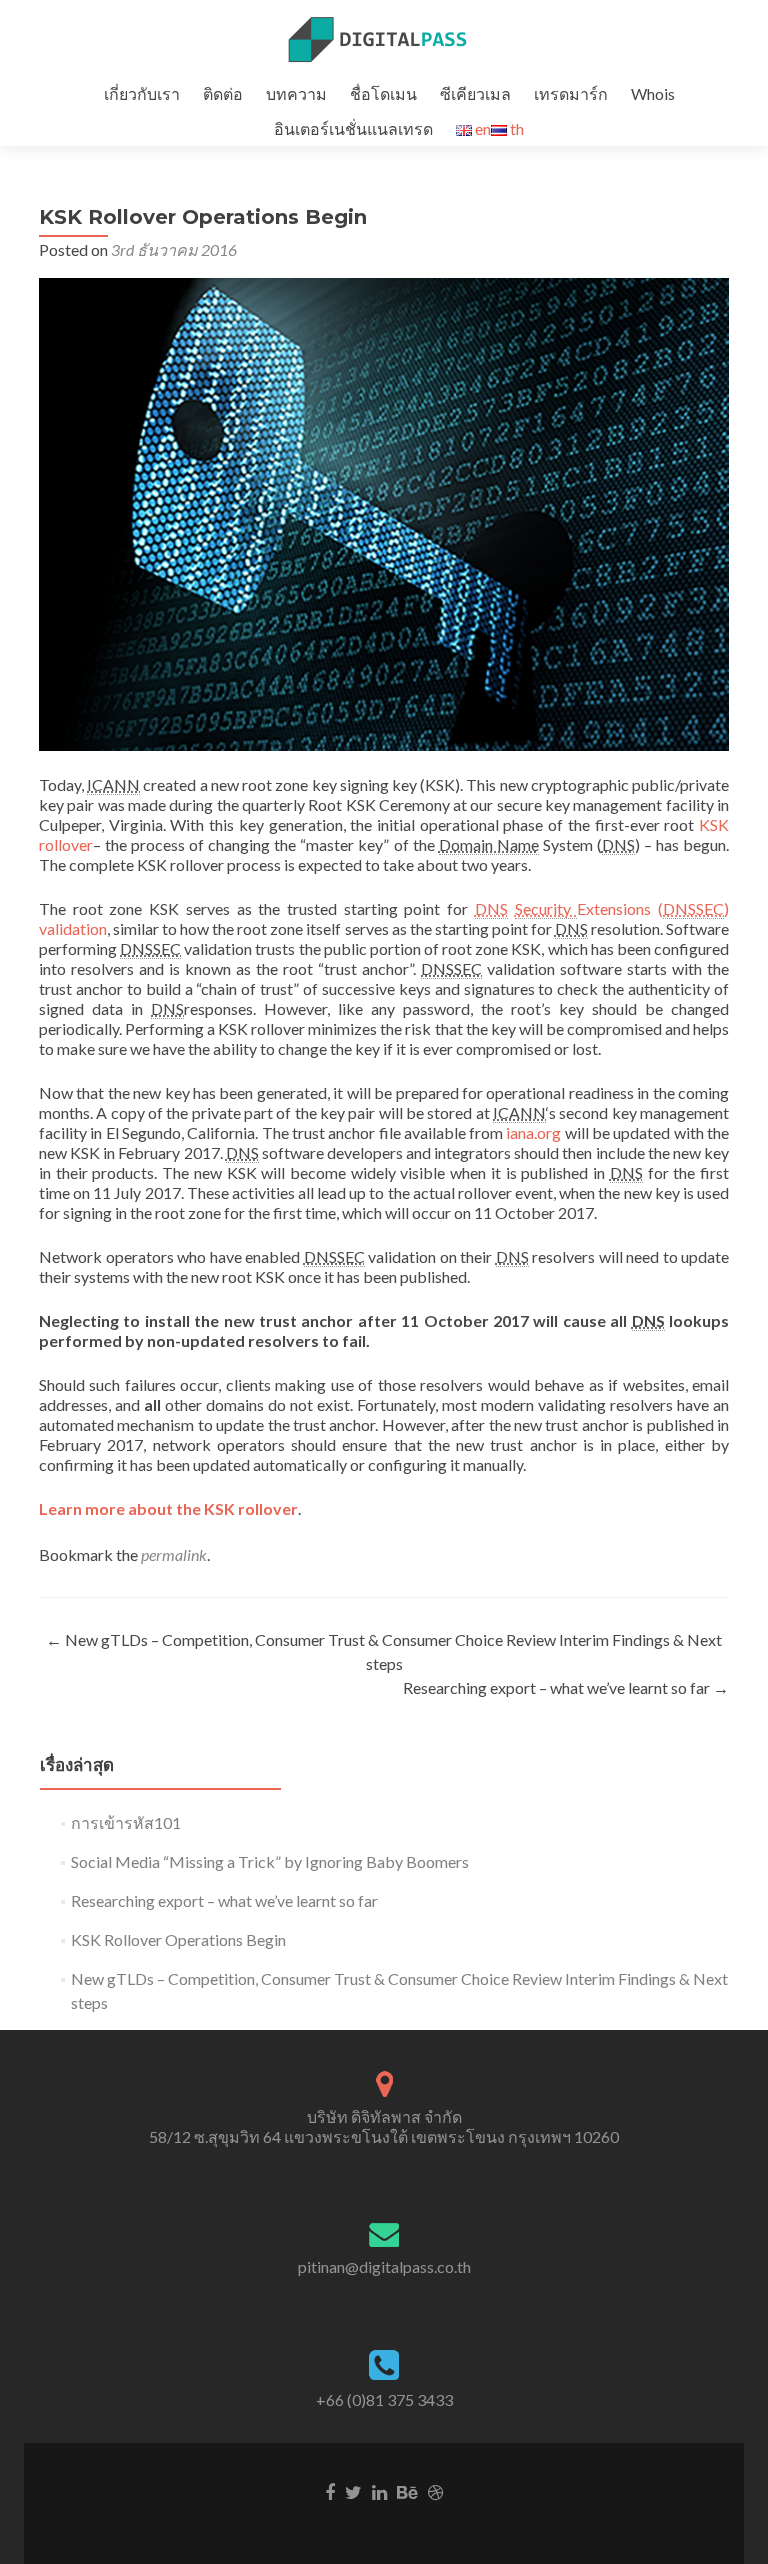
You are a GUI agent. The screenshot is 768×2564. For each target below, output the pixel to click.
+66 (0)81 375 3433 (384, 2399)
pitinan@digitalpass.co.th (384, 2266)
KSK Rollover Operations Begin (178, 1939)
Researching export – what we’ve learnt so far (566, 1687)
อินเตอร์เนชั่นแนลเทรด (353, 128)
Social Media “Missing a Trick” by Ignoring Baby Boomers (270, 1861)
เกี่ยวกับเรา (142, 93)
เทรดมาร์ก (571, 93)
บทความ (296, 93)
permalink (174, 1554)
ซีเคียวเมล (475, 93)
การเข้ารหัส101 (126, 1822)
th (515, 128)
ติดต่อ (223, 93)
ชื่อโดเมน (383, 93)
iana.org (533, 1132)
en (481, 128)
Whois (653, 93)
